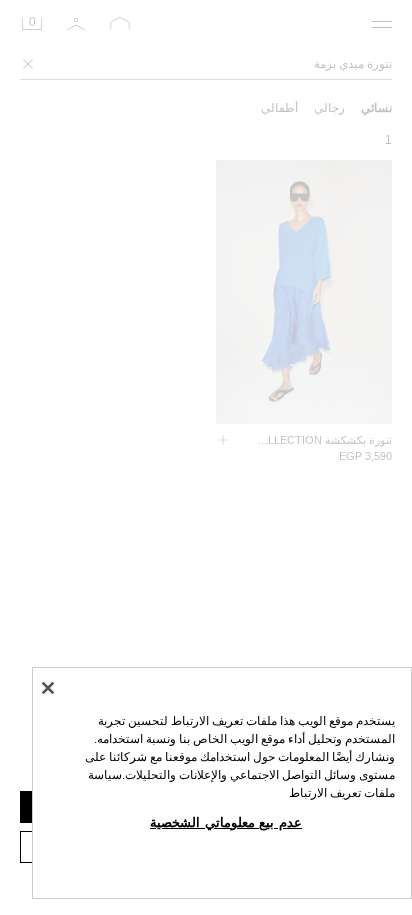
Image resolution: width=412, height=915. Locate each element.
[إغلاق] (48, 688)
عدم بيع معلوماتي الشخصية (226, 822)
